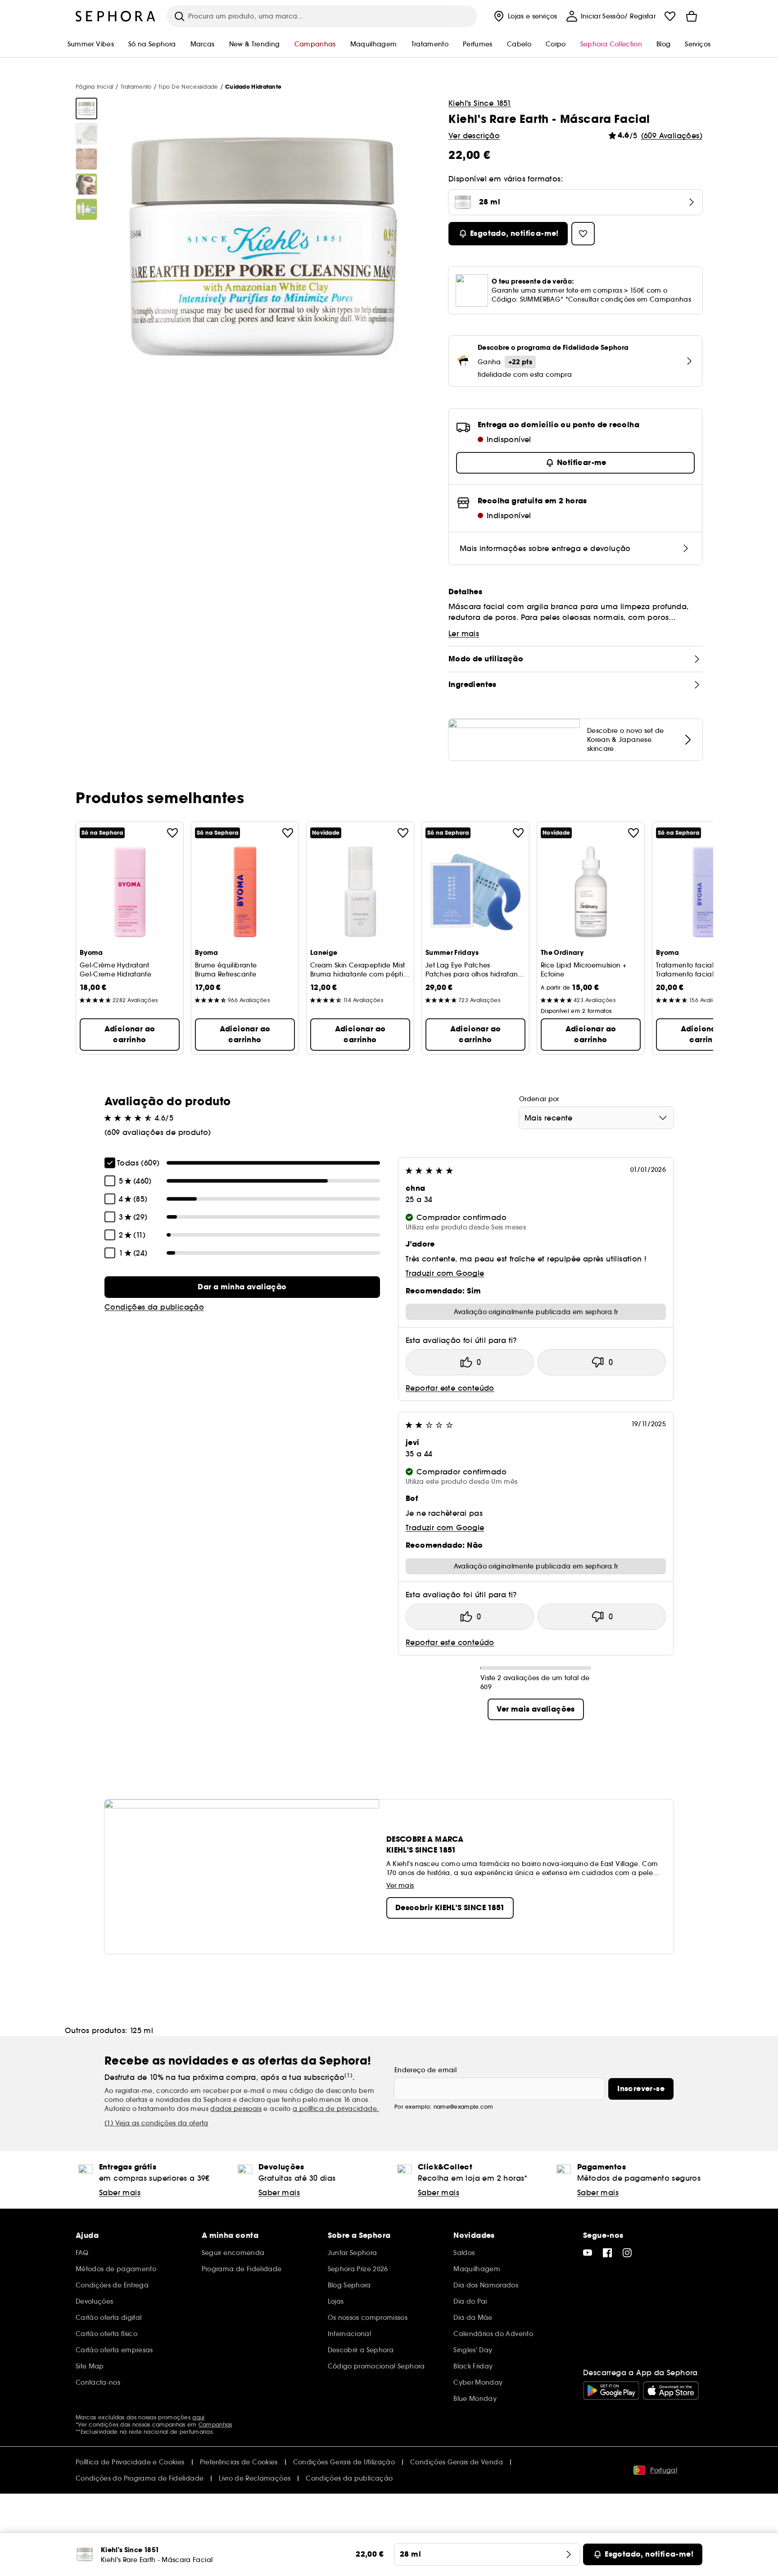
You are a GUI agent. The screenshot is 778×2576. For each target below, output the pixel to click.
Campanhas (215, 2425)
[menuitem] (525, 16)
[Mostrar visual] (86, 108)
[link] (242, 1287)
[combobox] (596, 1118)
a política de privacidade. (336, 2109)
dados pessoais (236, 2109)
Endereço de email (425, 2070)
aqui (198, 2417)
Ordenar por (539, 1099)
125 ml (141, 2030)
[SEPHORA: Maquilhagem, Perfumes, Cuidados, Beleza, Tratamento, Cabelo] (116, 16)
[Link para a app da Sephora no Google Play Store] (611, 2391)
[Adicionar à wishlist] (172, 833)
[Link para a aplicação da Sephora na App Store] (671, 2391)
